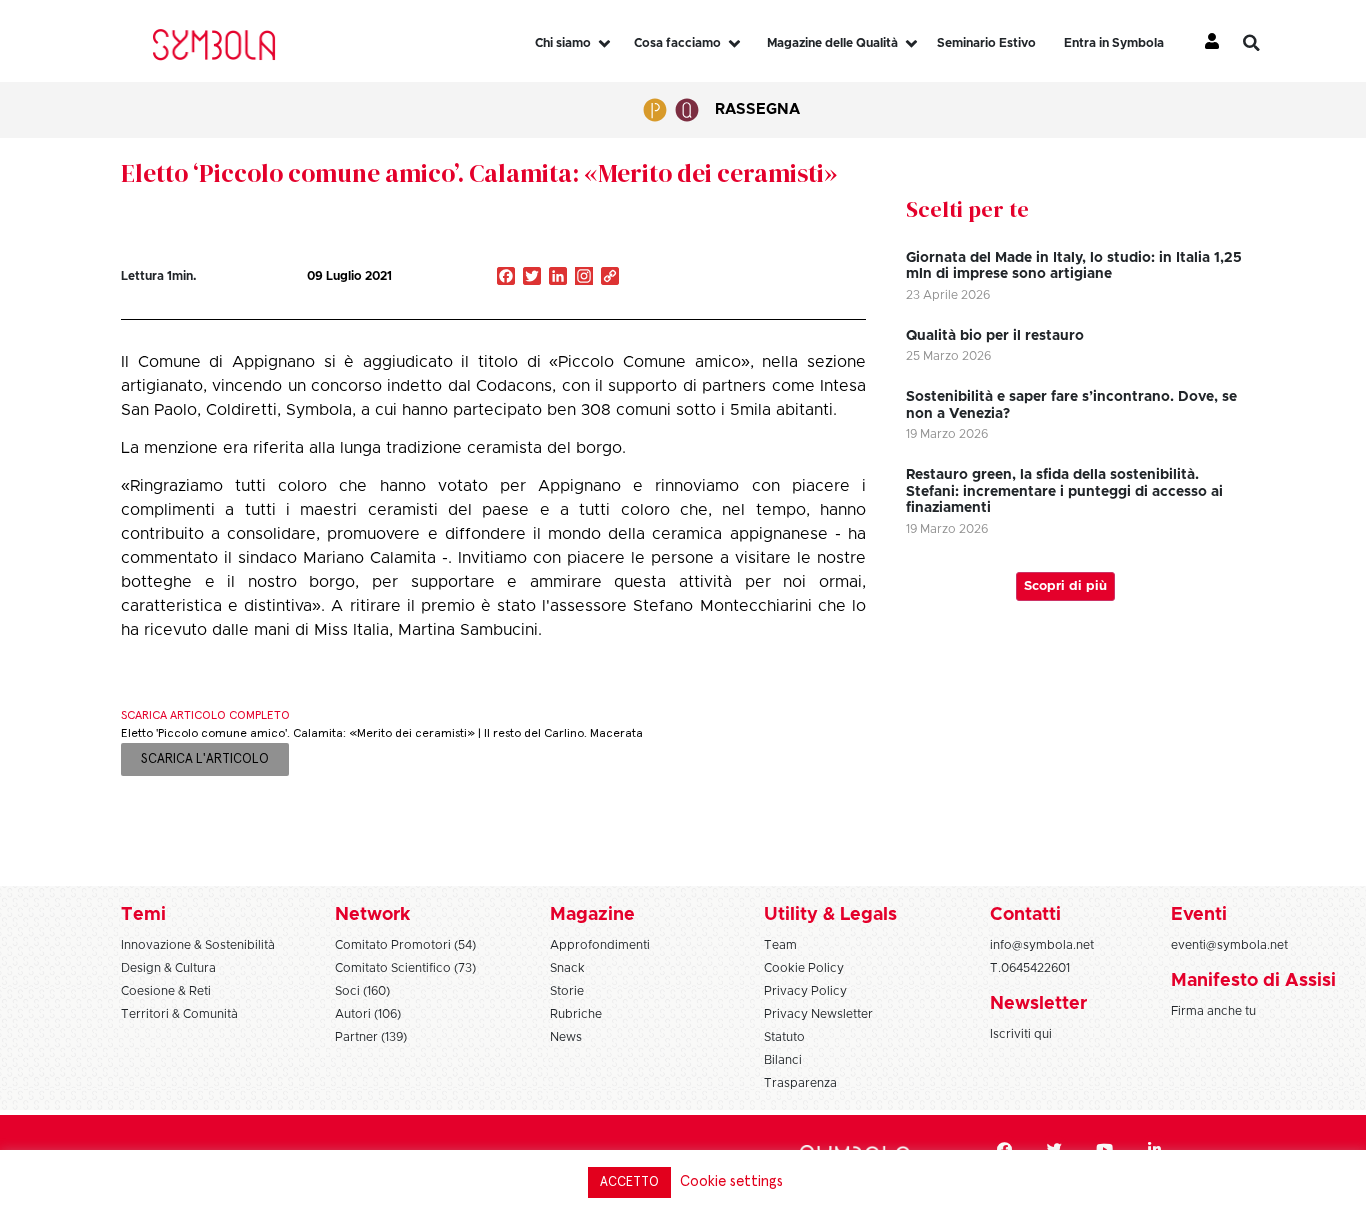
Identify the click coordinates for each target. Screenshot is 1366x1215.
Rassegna (757, 109)
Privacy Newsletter (818, 1014)
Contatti (1025, 915)
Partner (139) (371, 1037)
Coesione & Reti (166, 991)
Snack (567, 968)
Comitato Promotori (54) (405, 945)
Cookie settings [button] (731, 1181)
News (566, 1037)
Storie (567, 991)
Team (780, 945)
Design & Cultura (168, 968)
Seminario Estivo (986, 43)
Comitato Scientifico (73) (405, 968)
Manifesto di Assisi (1253, 981)
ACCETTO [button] (629, 1182)
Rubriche (576, 1014)
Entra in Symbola (1114, 43)
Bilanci (783, 1060)
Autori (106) (368, 1014)
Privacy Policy (805, 991)
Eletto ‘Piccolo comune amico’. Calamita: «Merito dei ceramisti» (479, 173)
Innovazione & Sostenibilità (198, 945)
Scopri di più (1065, 586)
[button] (1266, 43)
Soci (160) (362, 991)
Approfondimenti (600, 945)
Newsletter (1038, 1004)
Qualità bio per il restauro (995, 336)
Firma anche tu (1213, 1011)
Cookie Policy (804, 968)
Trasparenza (800, 1083)
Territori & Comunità (179, 1014)
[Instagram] (584, 278)
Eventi (1199, 915)
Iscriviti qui (1021, 1034)
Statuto (784, 1037)
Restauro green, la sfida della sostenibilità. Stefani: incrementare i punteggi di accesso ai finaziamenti (1064, 492)
